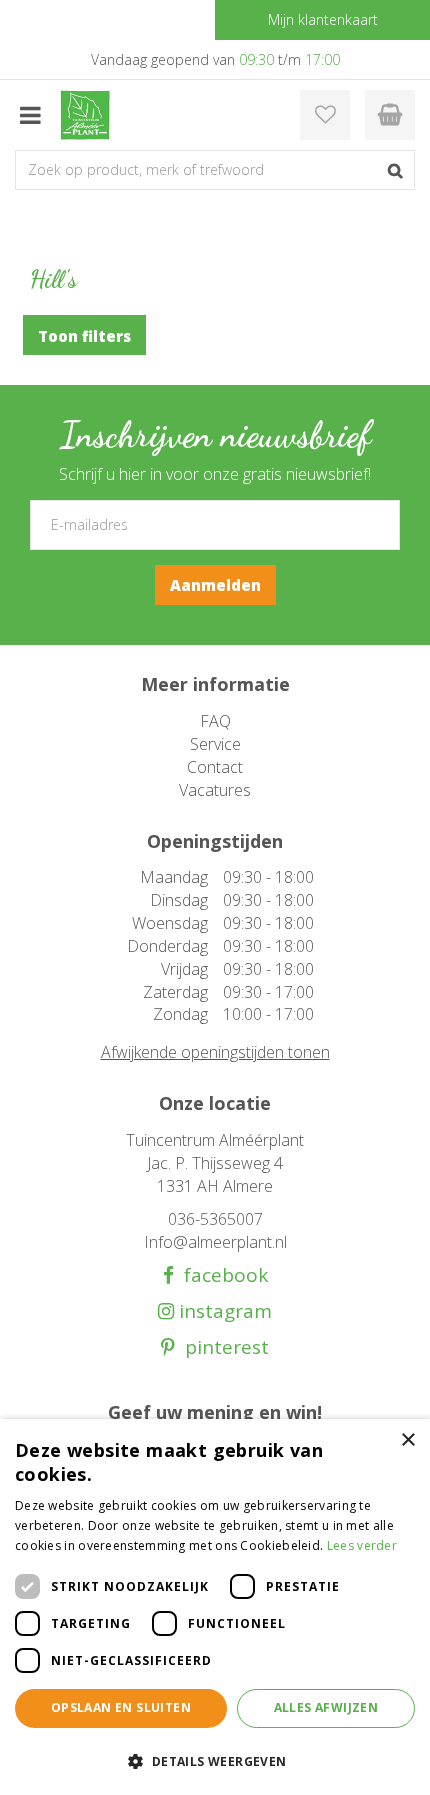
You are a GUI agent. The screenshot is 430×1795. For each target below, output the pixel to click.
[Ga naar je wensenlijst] (325, 115)
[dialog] (215, 1607)
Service (215, 744)
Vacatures (215, 790)
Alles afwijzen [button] (326, 1707)
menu (30, 115)
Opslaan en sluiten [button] (121, 1707)
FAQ (215, 721)
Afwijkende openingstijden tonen (215, 1052)
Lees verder (362, 1545)
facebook (221, 1275)
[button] (215, 1760)
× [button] (407, 1440)
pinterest (222, 1347)
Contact (215, 767)
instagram (223, 1311)
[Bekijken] (390, 115)
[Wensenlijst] (325, 115)
